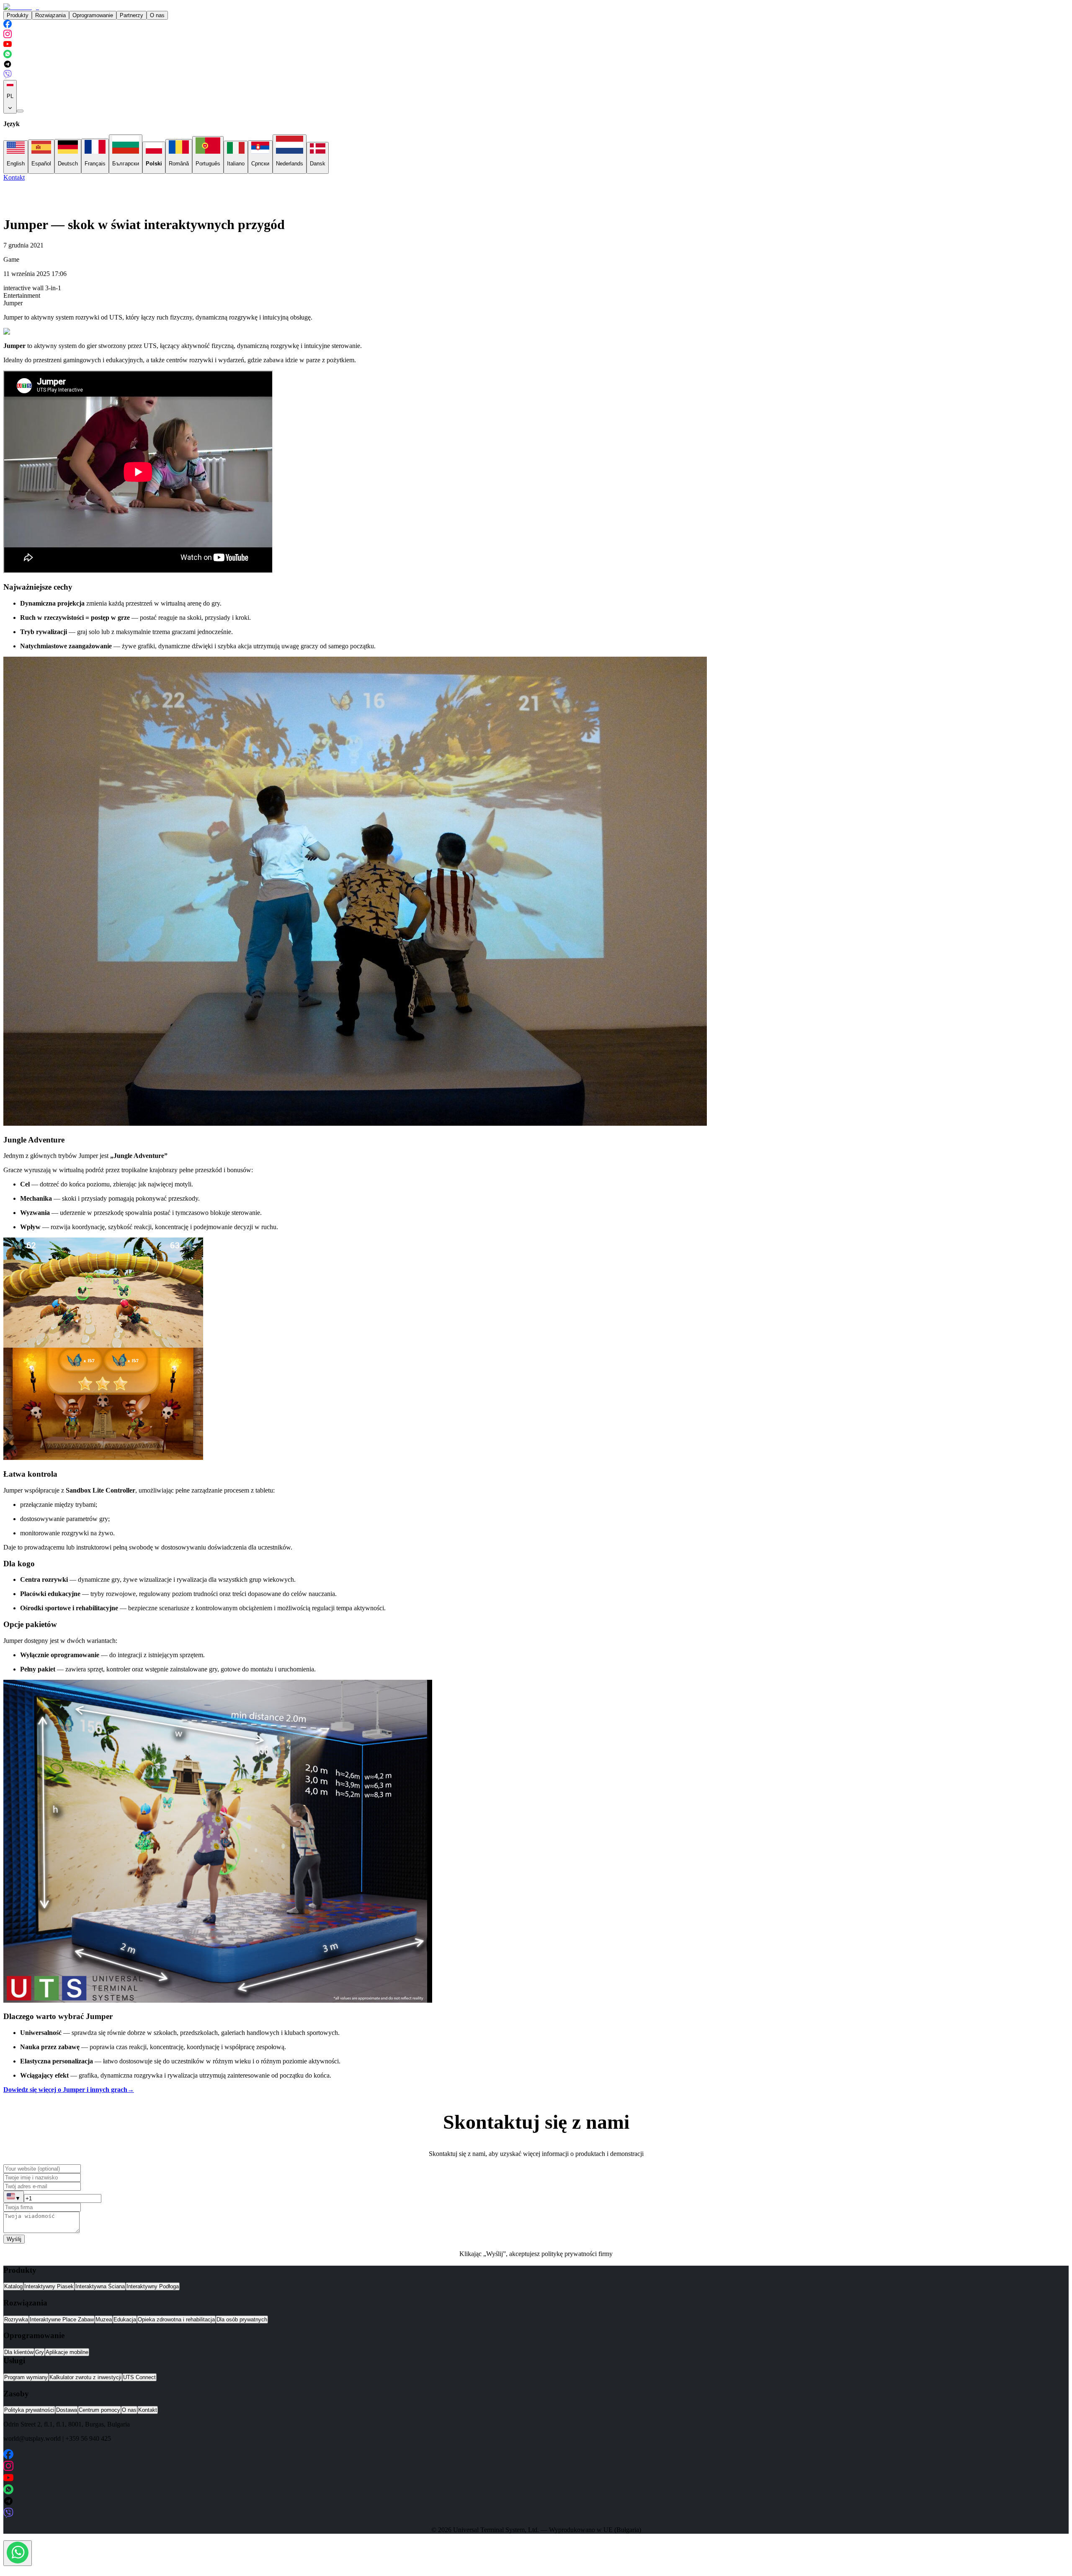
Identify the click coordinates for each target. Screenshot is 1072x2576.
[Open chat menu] (18, 2553)
